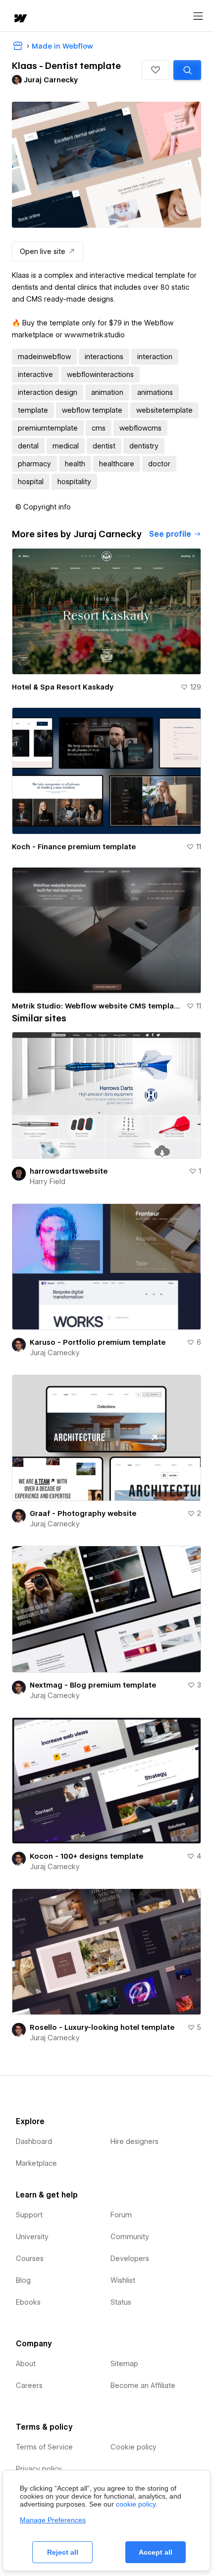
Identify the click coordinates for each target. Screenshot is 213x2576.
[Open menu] (198, 16)
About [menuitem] (26, 2364)
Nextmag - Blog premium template (93, 1685)
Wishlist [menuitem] (123, 2280)
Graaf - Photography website (83, 1513)
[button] (156, 70)
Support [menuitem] (29, 2215)
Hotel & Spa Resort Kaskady (63, 687)
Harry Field (48, 1182)
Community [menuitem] (130, 2237)
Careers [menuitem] (29, 2386)
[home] (20, 19)
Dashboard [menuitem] (34, 2141)
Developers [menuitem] (130, 2259)
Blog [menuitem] (23, 2280)
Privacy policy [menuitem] (39, 2469)
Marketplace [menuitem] (36, 2163)
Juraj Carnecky (55, 1353)
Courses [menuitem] (30, 2259)
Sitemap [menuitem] (124, 2364)
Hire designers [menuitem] (134, 2141)
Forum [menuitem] (121, 2215)
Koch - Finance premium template (74, 847)
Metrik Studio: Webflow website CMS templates (97, 1006)
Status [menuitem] (121, 2302)
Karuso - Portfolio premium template (98, 1342)
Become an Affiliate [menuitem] (143, 2386)
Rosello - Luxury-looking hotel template (102, 2027)
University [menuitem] (32, 2237)
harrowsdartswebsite (69, 1171)
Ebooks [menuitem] (28, 2302)
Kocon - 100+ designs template (86, 1856)
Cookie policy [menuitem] (133, 2447)
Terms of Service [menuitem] (44, 2447)
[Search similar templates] (187, 70)
